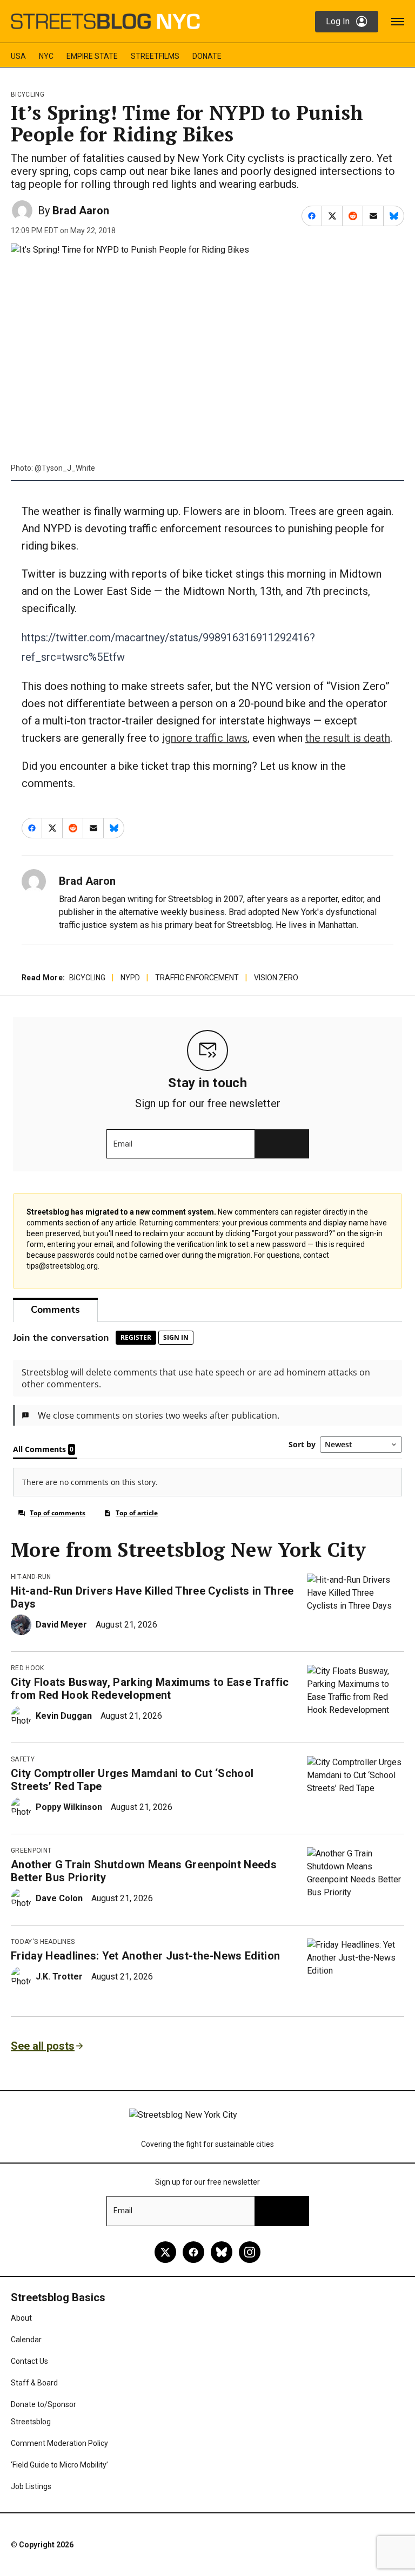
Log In (338, 21)
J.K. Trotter (59, 1977)
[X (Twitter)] (165, 2252)
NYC (46, 56)
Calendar (26, 2340)
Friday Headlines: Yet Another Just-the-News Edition (145, 1956)
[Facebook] (193, 2252)
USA (18, 56)
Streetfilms (155, 56)
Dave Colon (59, 1898)
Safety (23, 1759)
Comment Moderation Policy (59, 2443)
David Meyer (61, 1625)
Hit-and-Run (31, 1577)
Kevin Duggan (64, 1716)
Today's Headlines (43, 1942)
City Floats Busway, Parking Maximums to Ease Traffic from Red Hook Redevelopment (150, 1689)
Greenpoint (31, 1850)
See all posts (43, 2046)
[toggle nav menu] (398, 22)
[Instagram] (250, 2252)
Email (123, 1144)
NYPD (130, 978)
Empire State (92, 56)
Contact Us (29, 2361)
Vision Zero (276, 978)
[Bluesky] (222, 2252)
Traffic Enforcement (197, 978)
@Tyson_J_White (65, 468)
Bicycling (28, 94)
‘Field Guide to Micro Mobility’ (59, 2465)
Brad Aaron (81, 211)
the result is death (348, 738)
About (21, 2318)
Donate (207, 56)
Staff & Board (34, 2383)
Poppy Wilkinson (69, 1807)
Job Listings (31, 2486)
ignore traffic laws (205, 738)
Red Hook (28, 1668)
